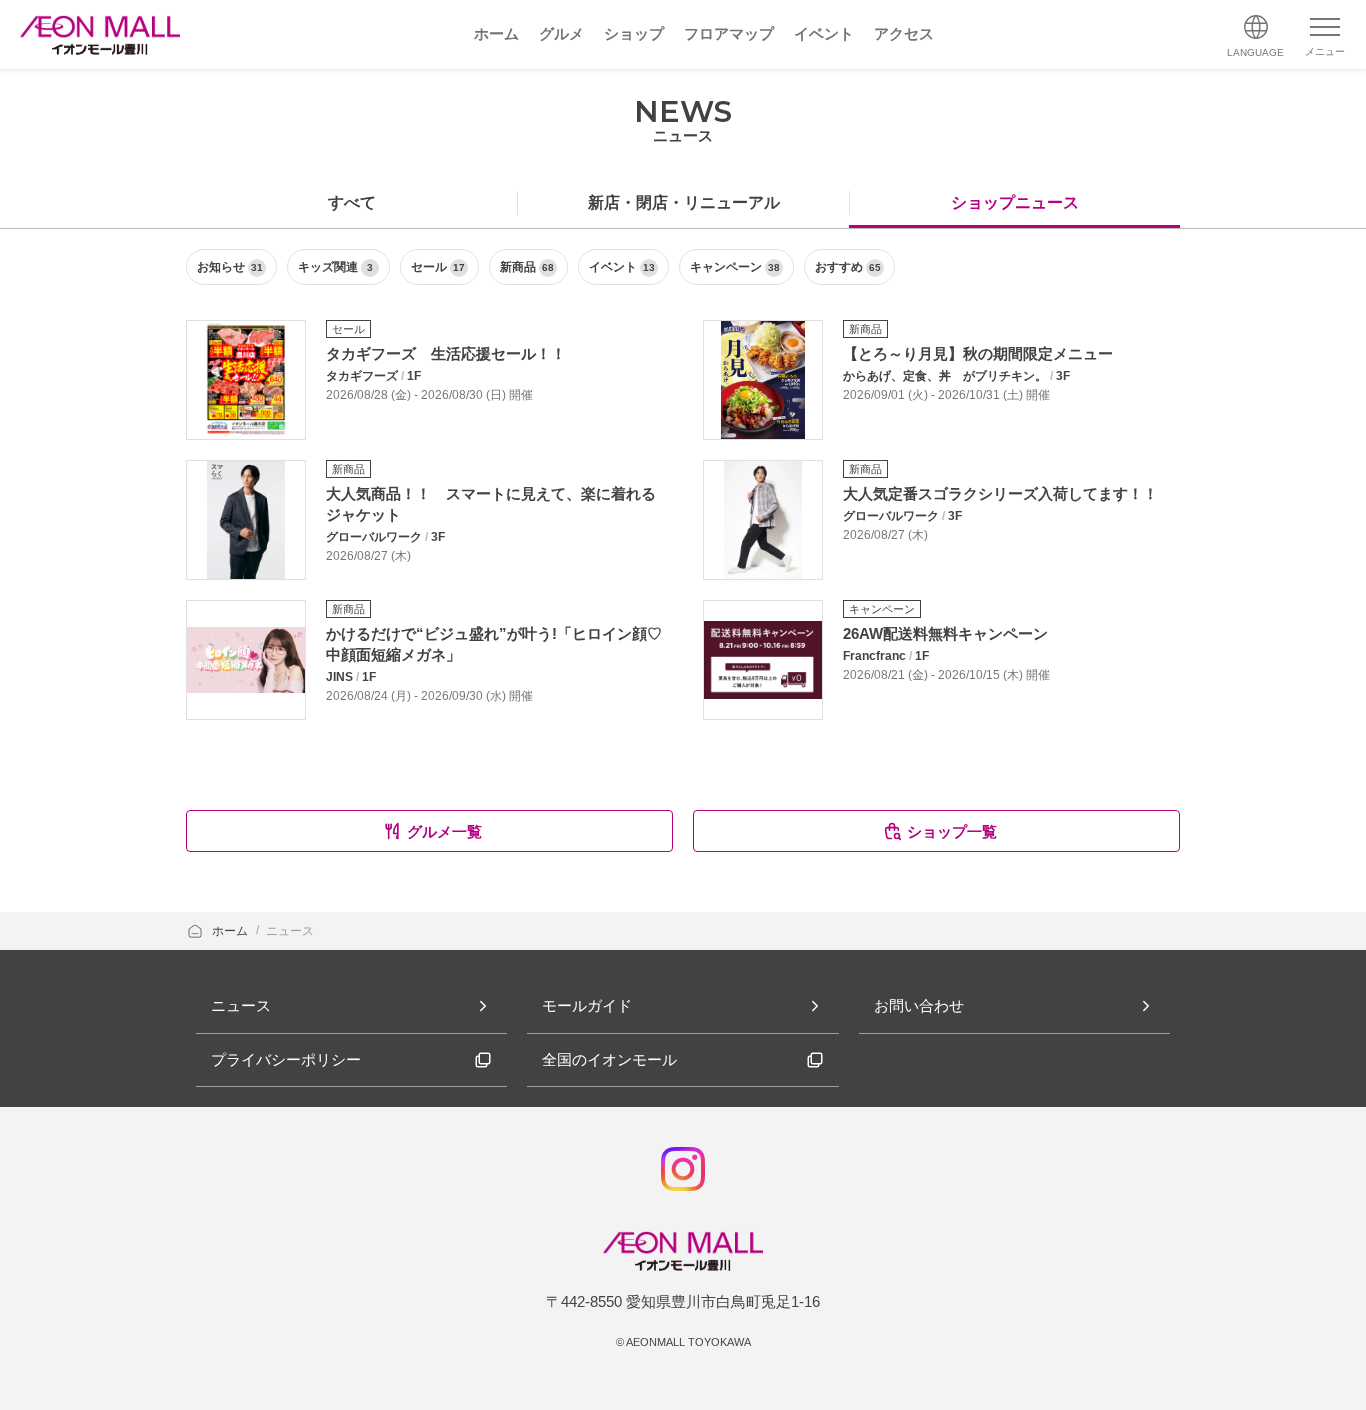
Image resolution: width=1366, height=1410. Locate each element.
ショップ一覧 (952, 831)
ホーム (231, 931)
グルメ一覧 (444, 831)
